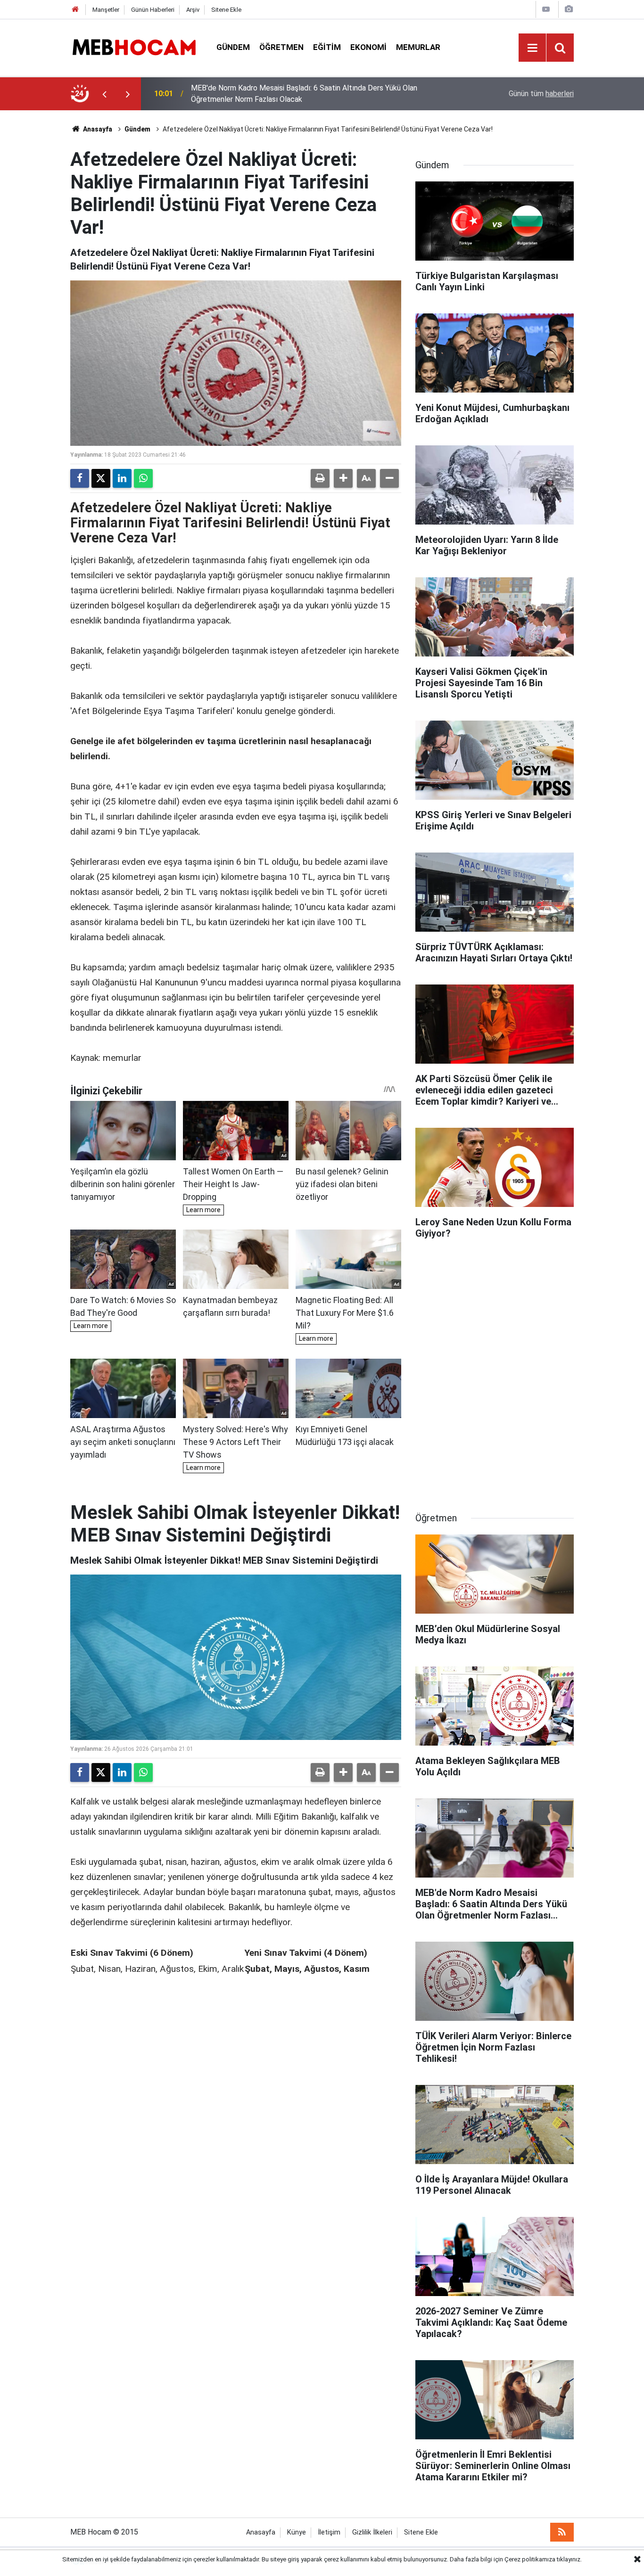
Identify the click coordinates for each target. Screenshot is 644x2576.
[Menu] (532, 48)
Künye (297, 2532)
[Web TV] (546, 9)
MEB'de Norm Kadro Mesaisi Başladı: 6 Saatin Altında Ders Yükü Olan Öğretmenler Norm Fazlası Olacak (304, 94)
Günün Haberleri (153, 10)
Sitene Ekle (226, 10)
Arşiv (193, 10)
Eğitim (327, 47)
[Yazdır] (320, 478)
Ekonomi (368, 47)
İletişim (329, 2532)
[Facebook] (80, 478)
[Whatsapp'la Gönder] (143, 478)
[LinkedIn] (122, 478)
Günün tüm (541, 94)
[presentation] (104, 94)
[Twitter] (101, 478)
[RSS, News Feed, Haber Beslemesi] (562, 2532)
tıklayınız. (569, 2559)
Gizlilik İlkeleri (372, 2532)
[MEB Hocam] (134, 47)
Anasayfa (97, 129)
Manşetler (106, 10)
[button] (343, 478)
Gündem (233, 47)
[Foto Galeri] (569, 9)
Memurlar (418, 47)
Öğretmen (281, 47)
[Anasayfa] (75, 10)
